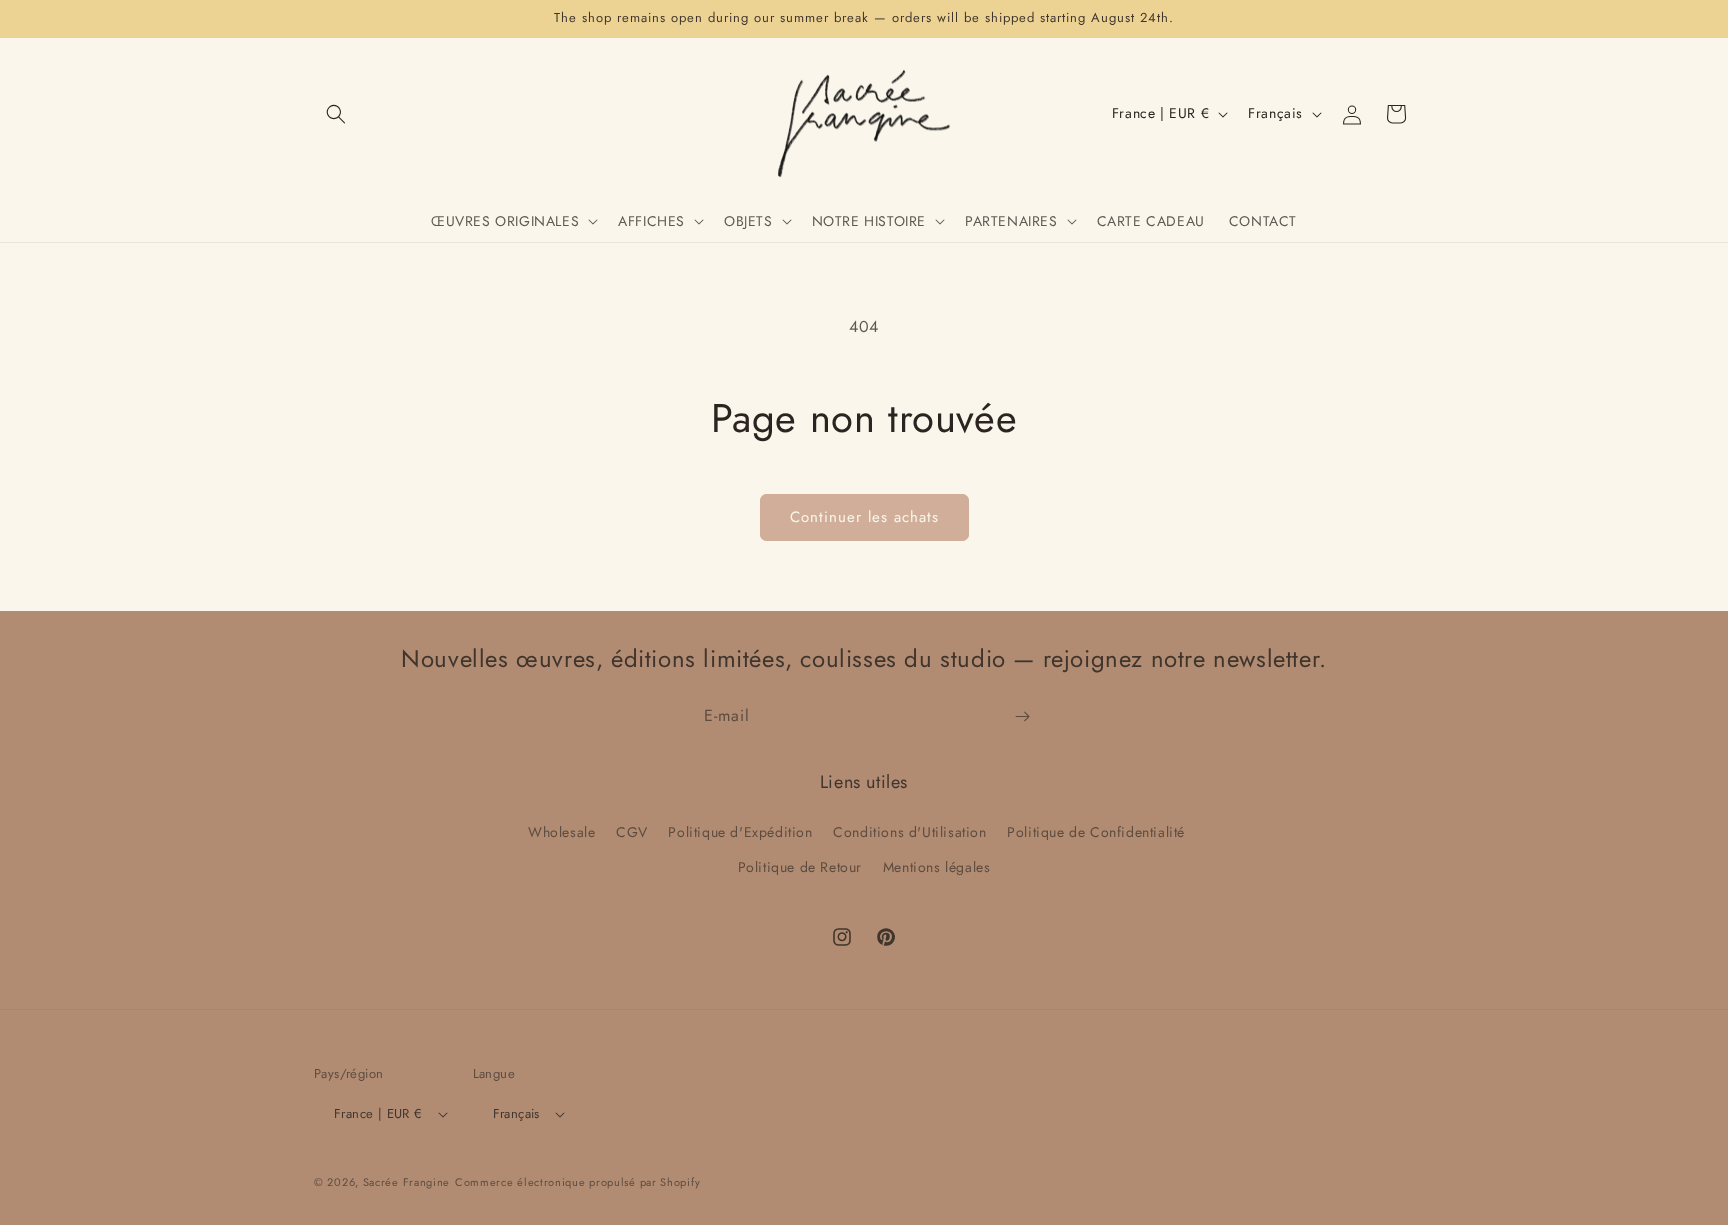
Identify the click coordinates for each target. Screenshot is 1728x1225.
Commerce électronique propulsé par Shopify (577, 1183)
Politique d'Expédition (740, 832)
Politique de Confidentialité (1096, 832)
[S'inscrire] (1022, 716)
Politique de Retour (800, 867)
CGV (632, 832)
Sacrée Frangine (407, 1183)
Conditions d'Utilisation (909, 832)
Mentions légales (937, 867)
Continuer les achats (864, 517)
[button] (336, 114)
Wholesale (561, 832)
